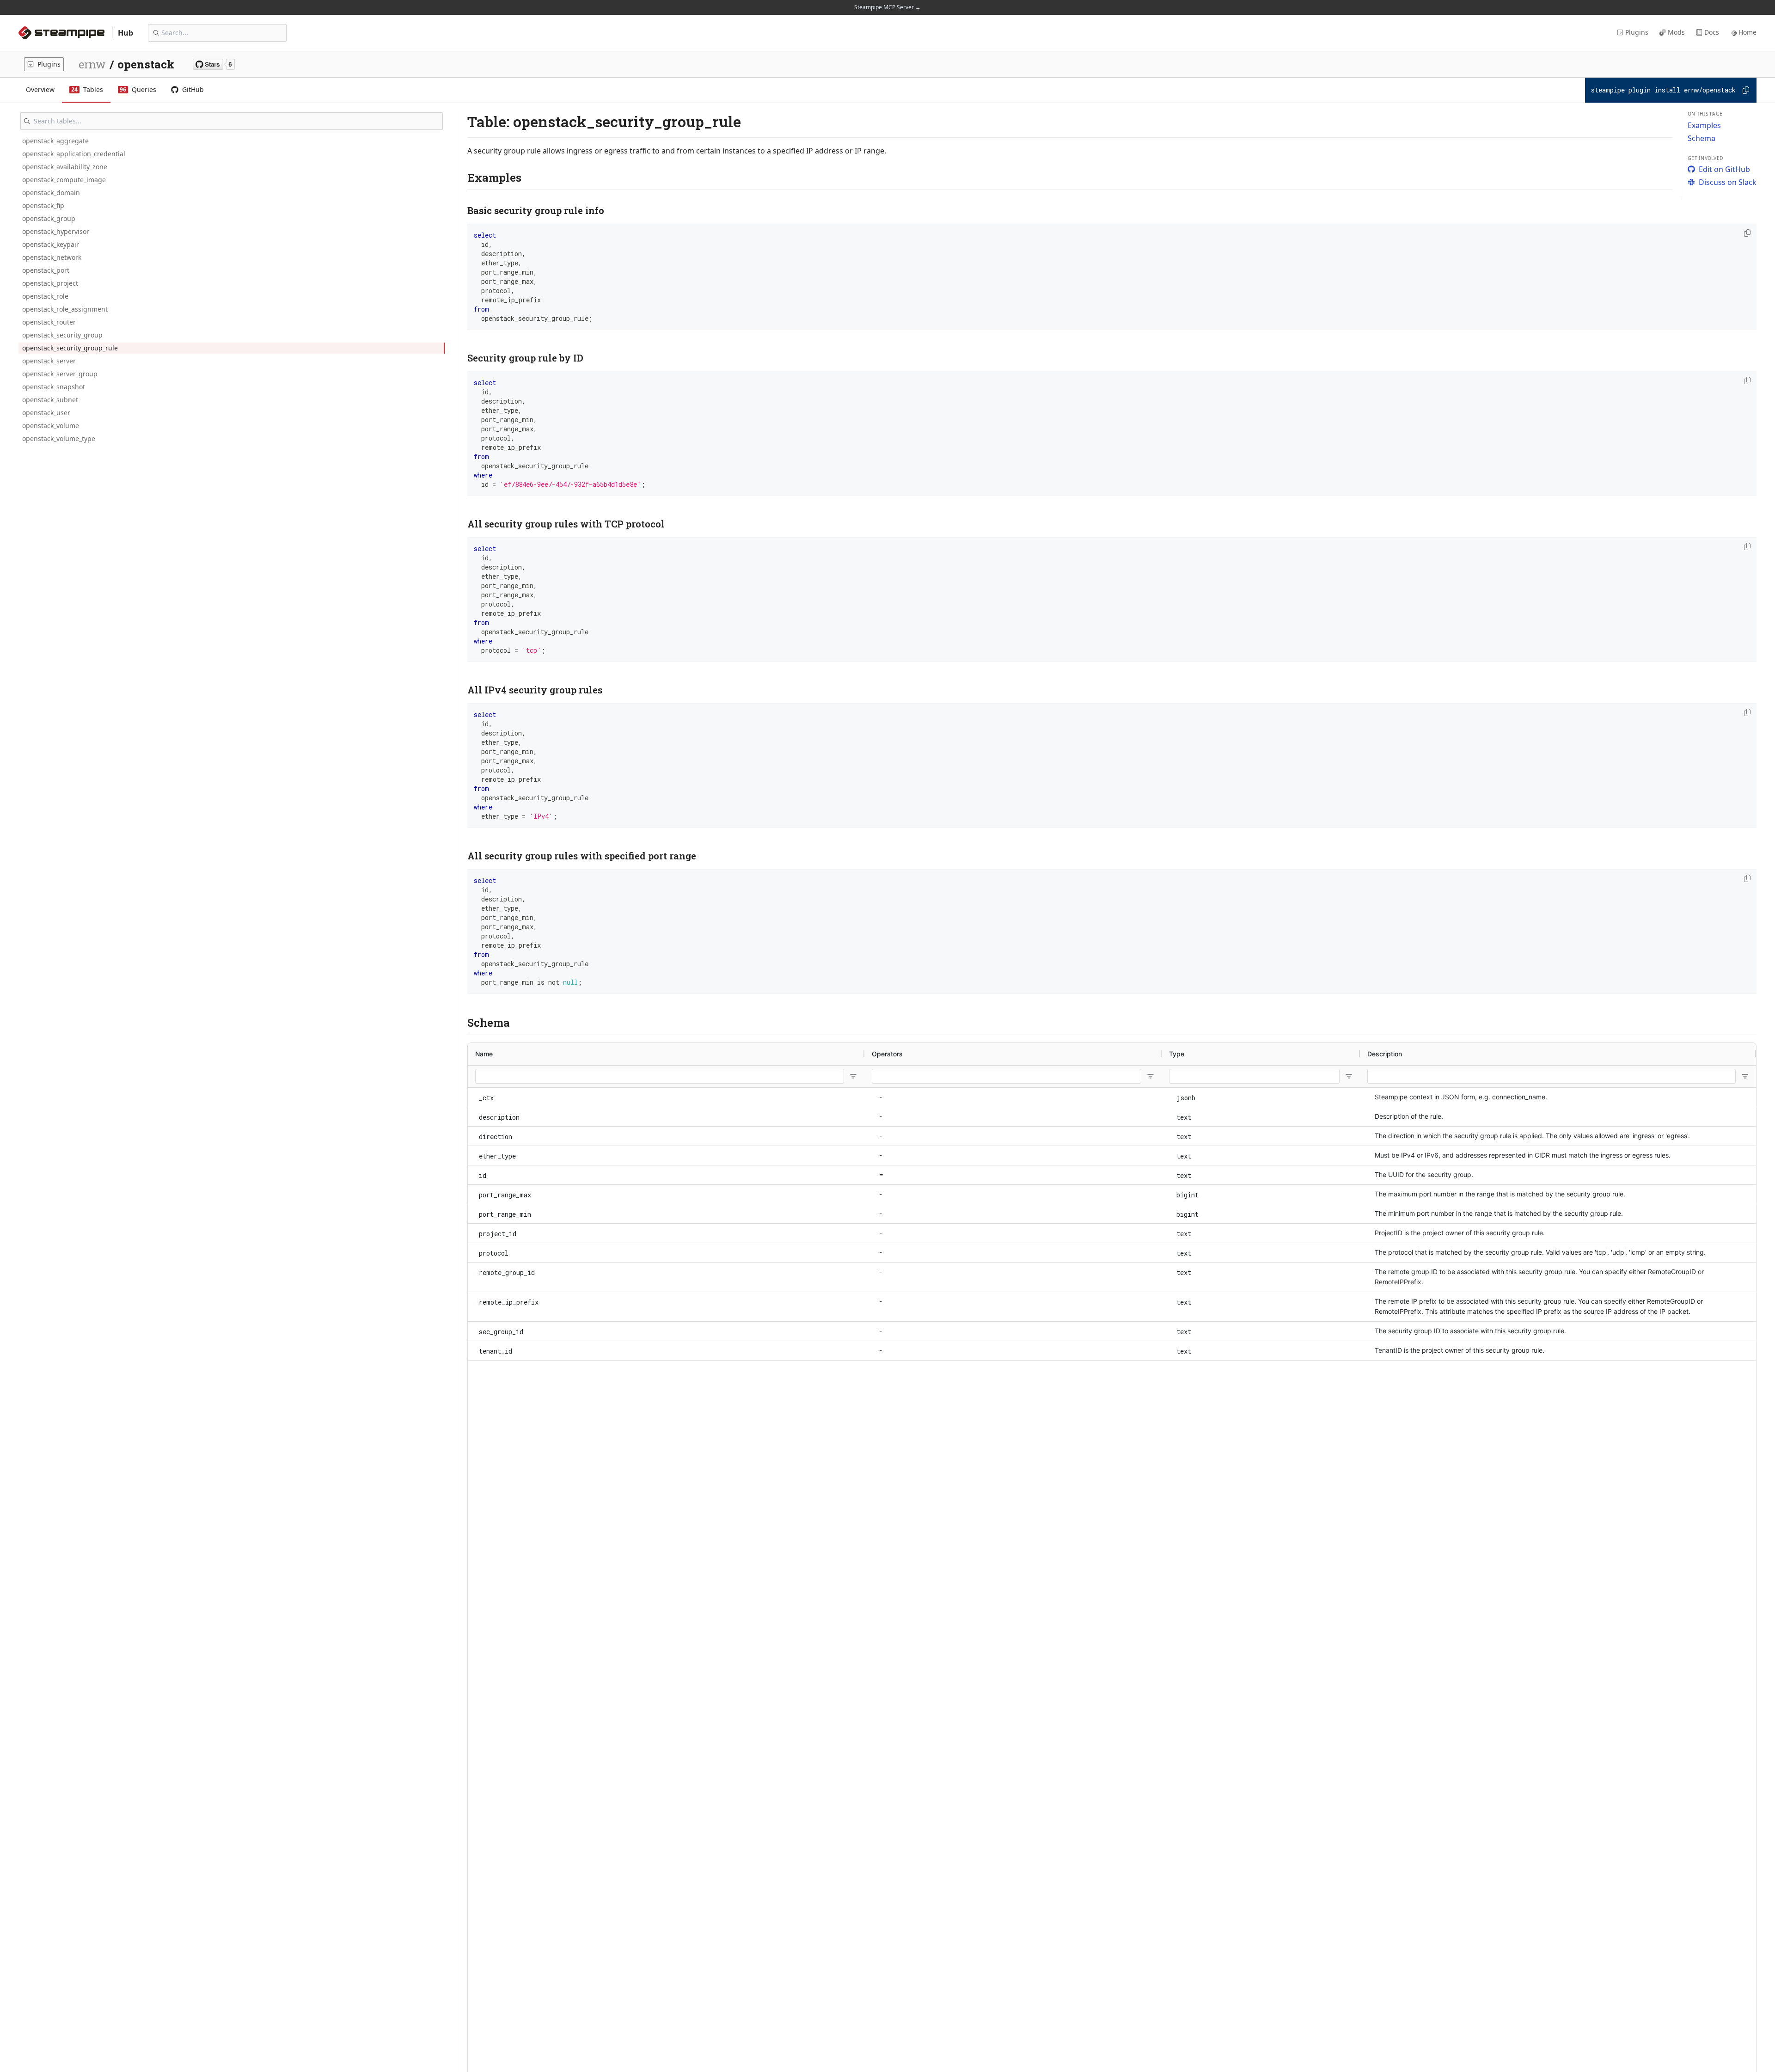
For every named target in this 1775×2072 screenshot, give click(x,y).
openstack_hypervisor (56, 231)
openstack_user (46, 413)
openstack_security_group (62, 335)
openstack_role (45, 296)
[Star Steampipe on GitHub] (214, 64)
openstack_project (50, 283)
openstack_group (49, 218)
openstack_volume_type (59, 438)
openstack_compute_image (64, 180)
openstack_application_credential (74, 154)
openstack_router (49, 322)
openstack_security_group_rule (70, 348)
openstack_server (49, 361)
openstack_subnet (50, 400)
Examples (1704, 125)
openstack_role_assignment (65, 309)
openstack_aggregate (55, 141)
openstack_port (46, 270)
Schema (1702, 138)
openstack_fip (43, 205)
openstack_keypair (51, 244)
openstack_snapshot (54, 387)
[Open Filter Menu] (853, 1076)
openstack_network (52, 257)
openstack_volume (51, 426)
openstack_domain (51, 193)
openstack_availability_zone (65, 167)
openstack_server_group (60, 374)
